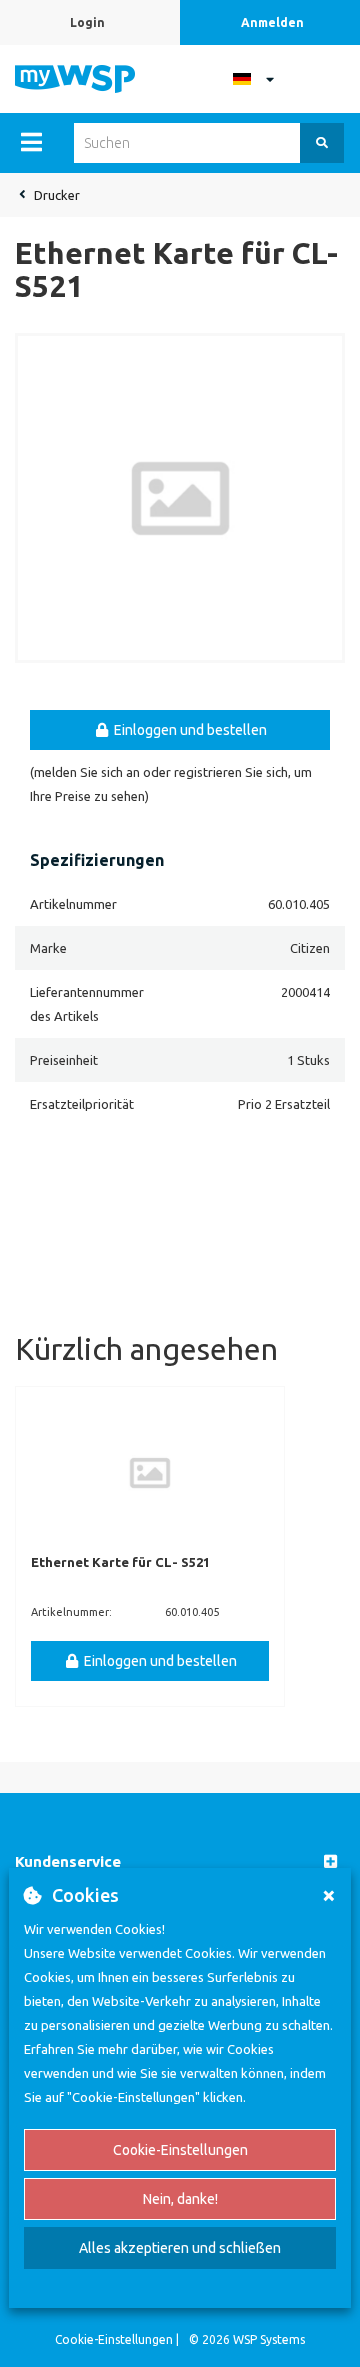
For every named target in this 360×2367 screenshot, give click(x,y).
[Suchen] (322, 143)
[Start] (75, 77)
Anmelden (272, 22)
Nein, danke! (180, 2199)
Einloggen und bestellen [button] (189, 730)
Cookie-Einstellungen (180, 2150)
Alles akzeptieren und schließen (180, 2248)
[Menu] (31, 142)
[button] (180, 1862)
